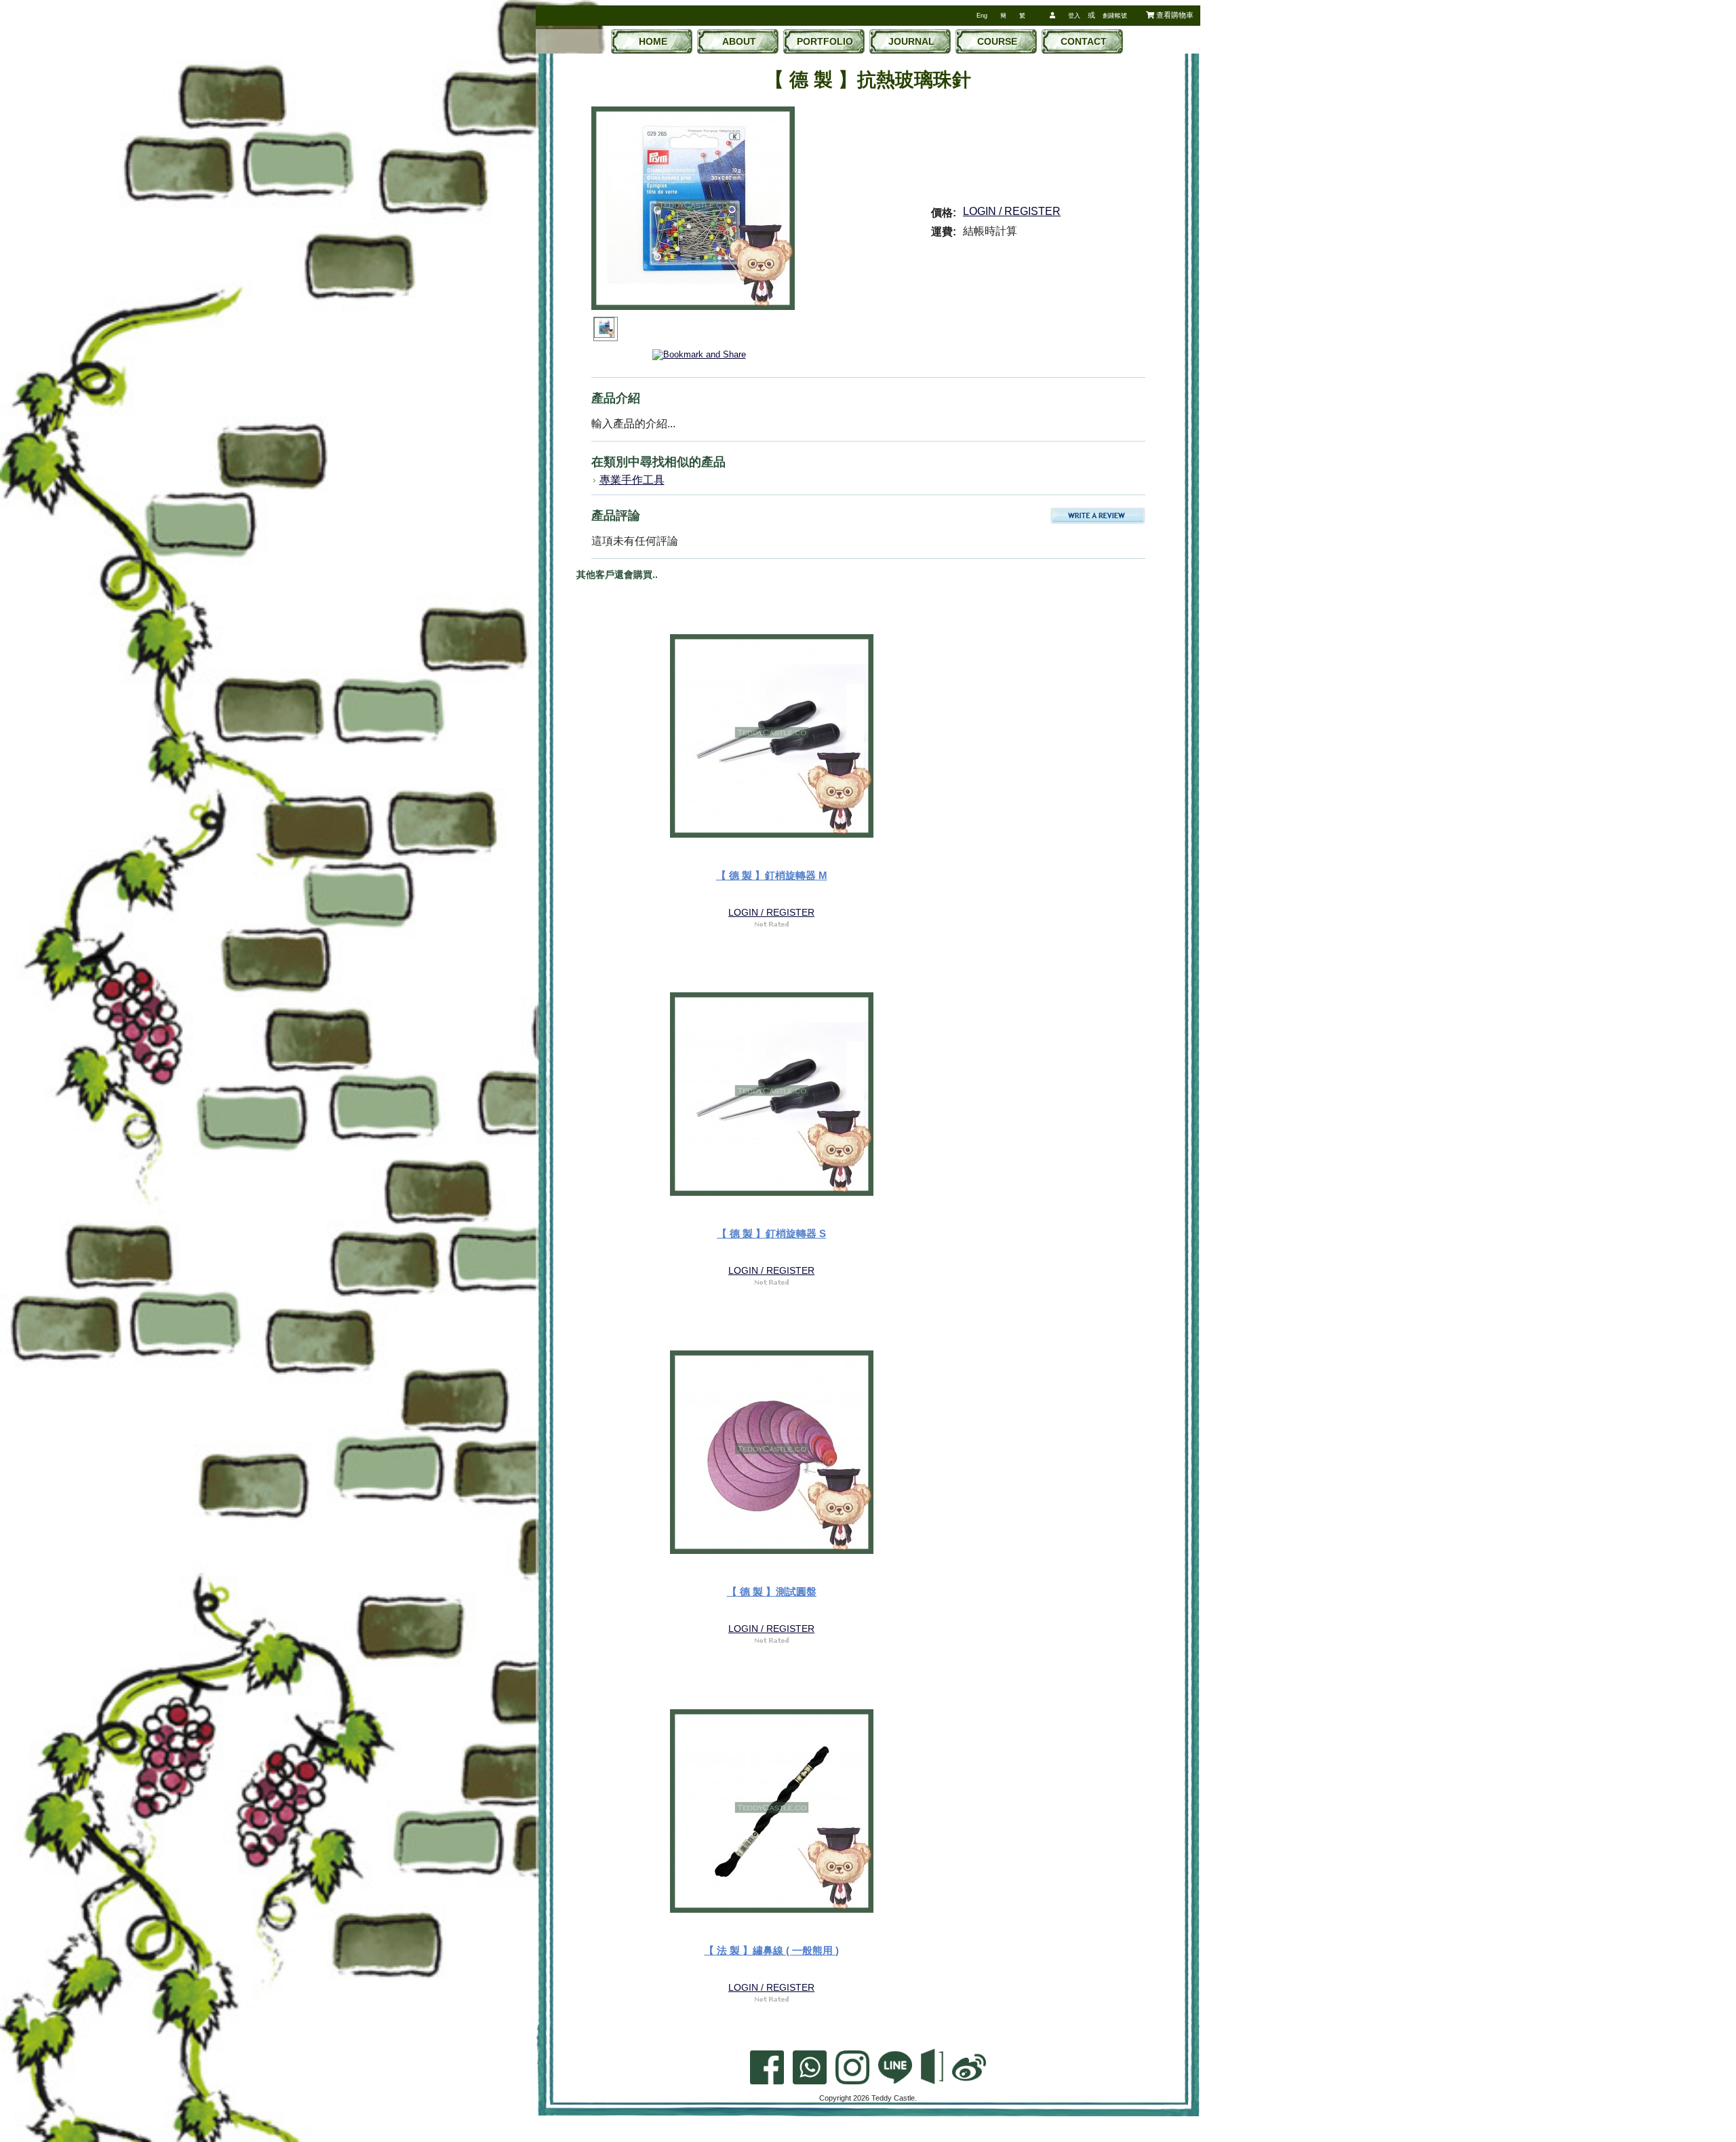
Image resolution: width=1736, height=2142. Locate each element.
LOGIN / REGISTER (1012, 211)
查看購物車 (1174, 15)
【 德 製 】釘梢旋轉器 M (772, 875)
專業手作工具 (632, 480)
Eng (982, 16)
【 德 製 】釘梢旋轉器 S (771, 1233)
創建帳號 (1115, 16)
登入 (1074, 16)
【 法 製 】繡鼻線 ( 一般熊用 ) (771, 1950)
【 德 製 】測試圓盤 (772, 1592)
